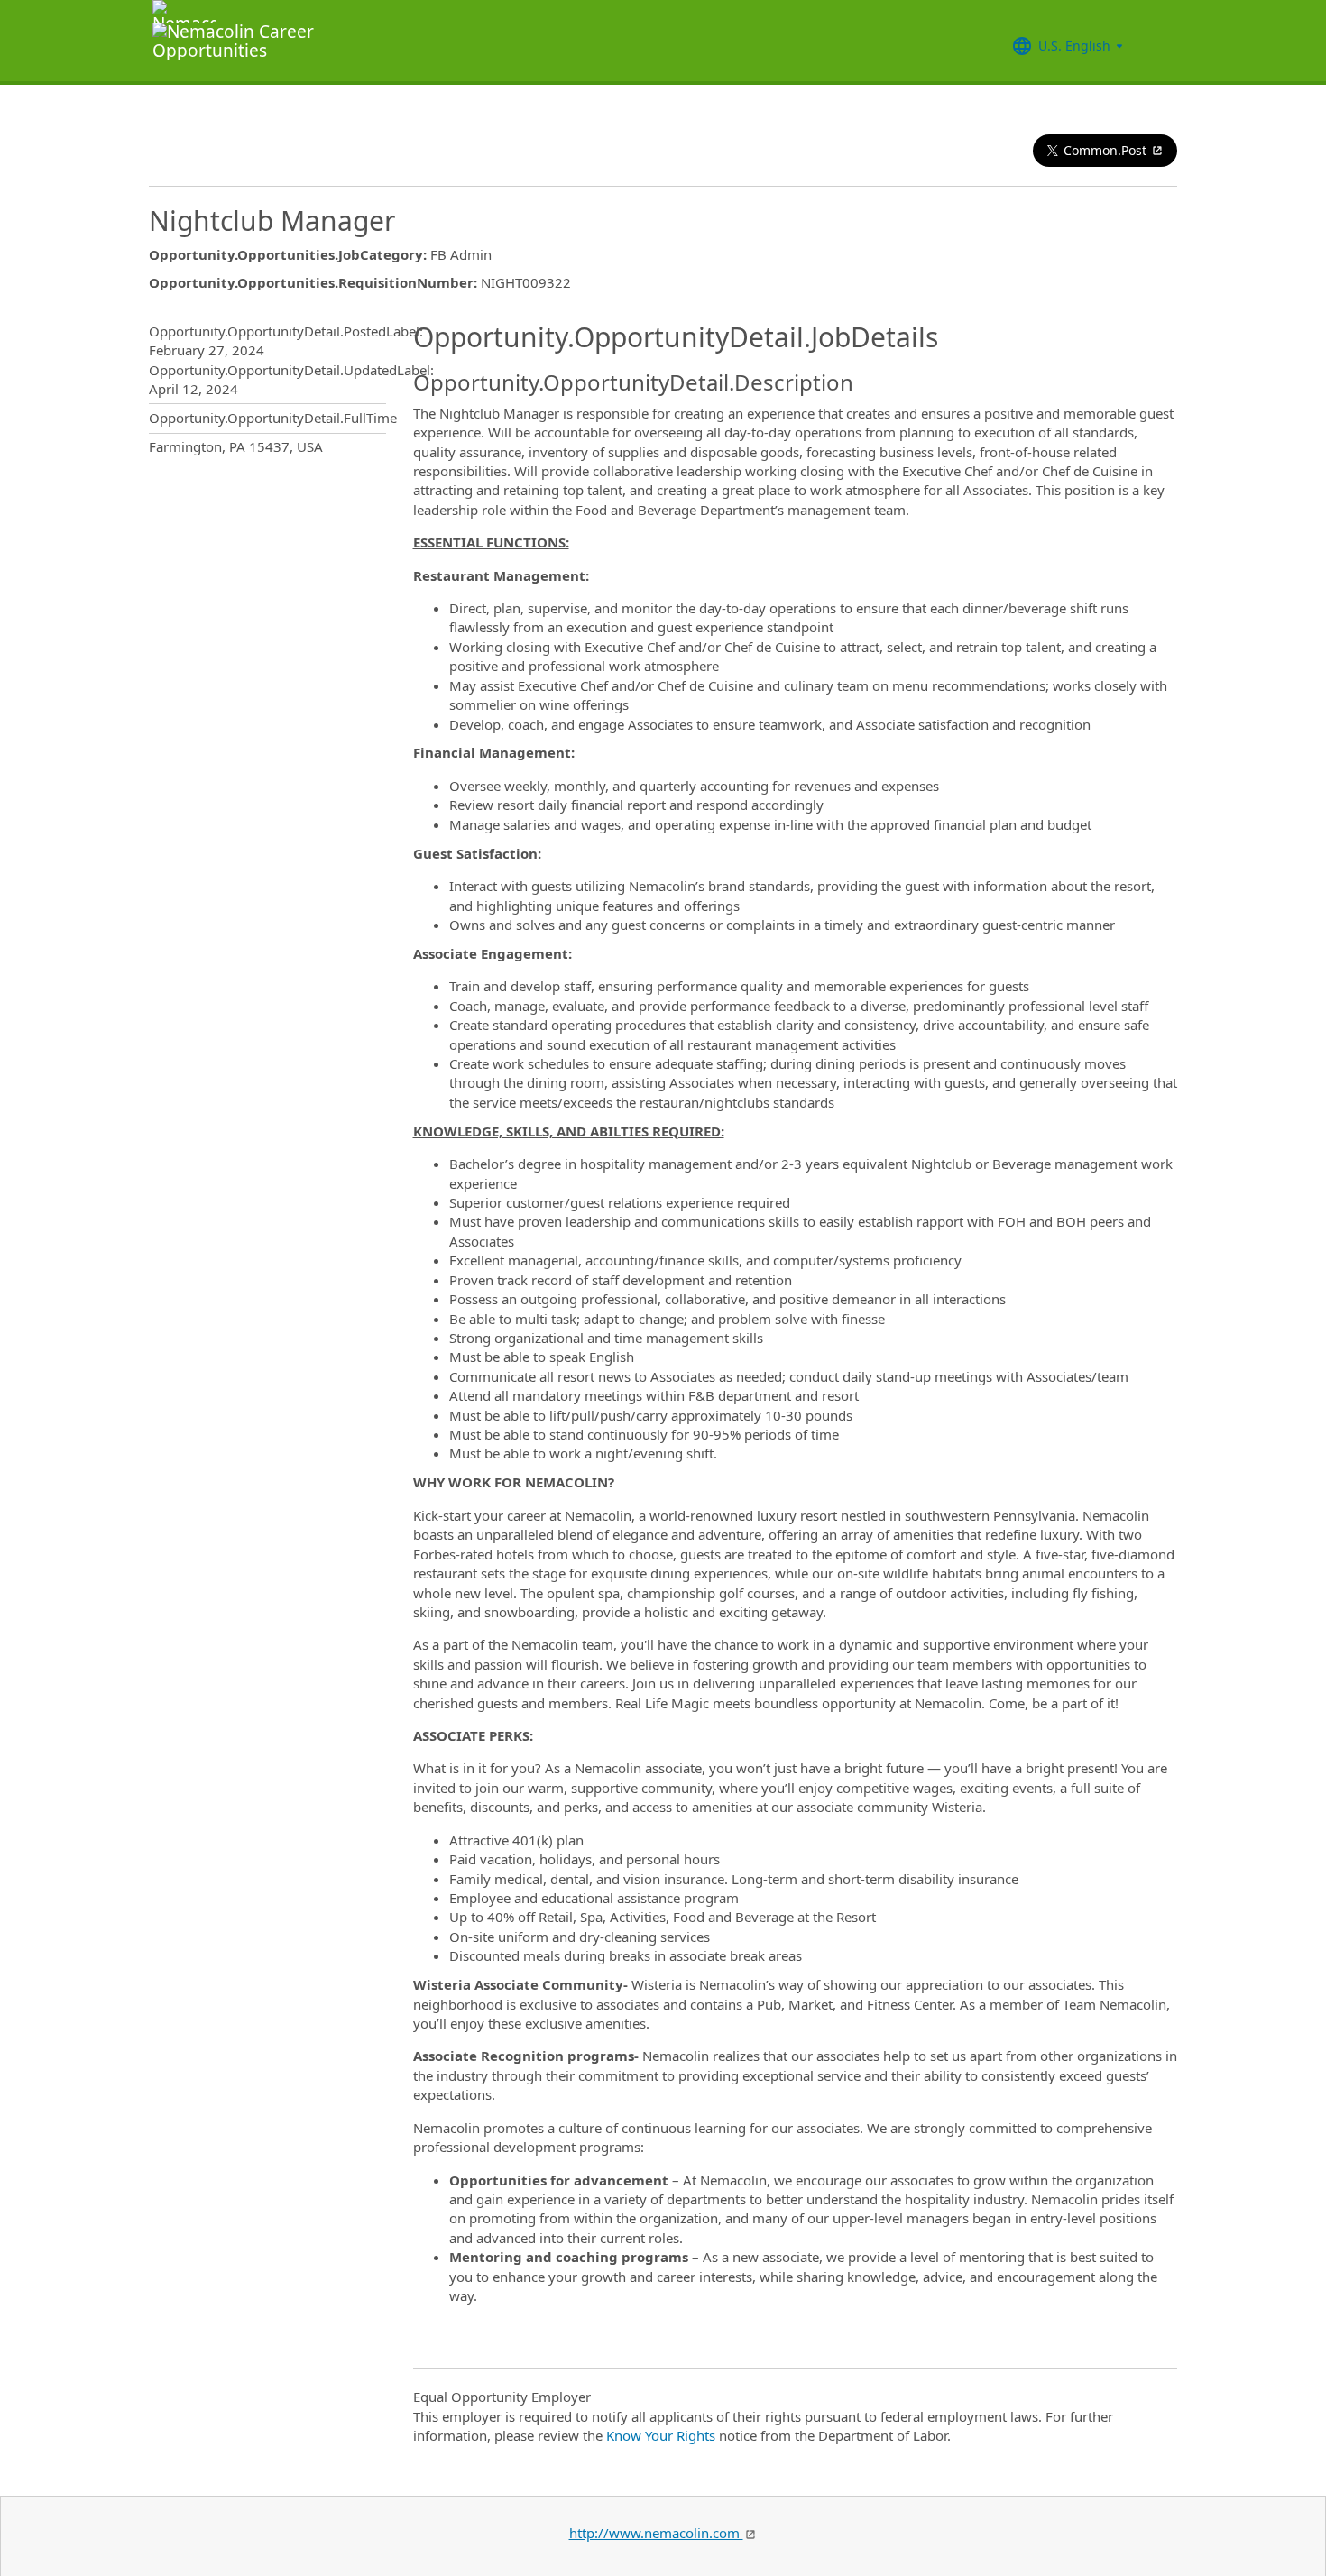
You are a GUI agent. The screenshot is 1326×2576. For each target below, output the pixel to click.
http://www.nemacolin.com (656, 2533)
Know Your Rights (661, 2435)
